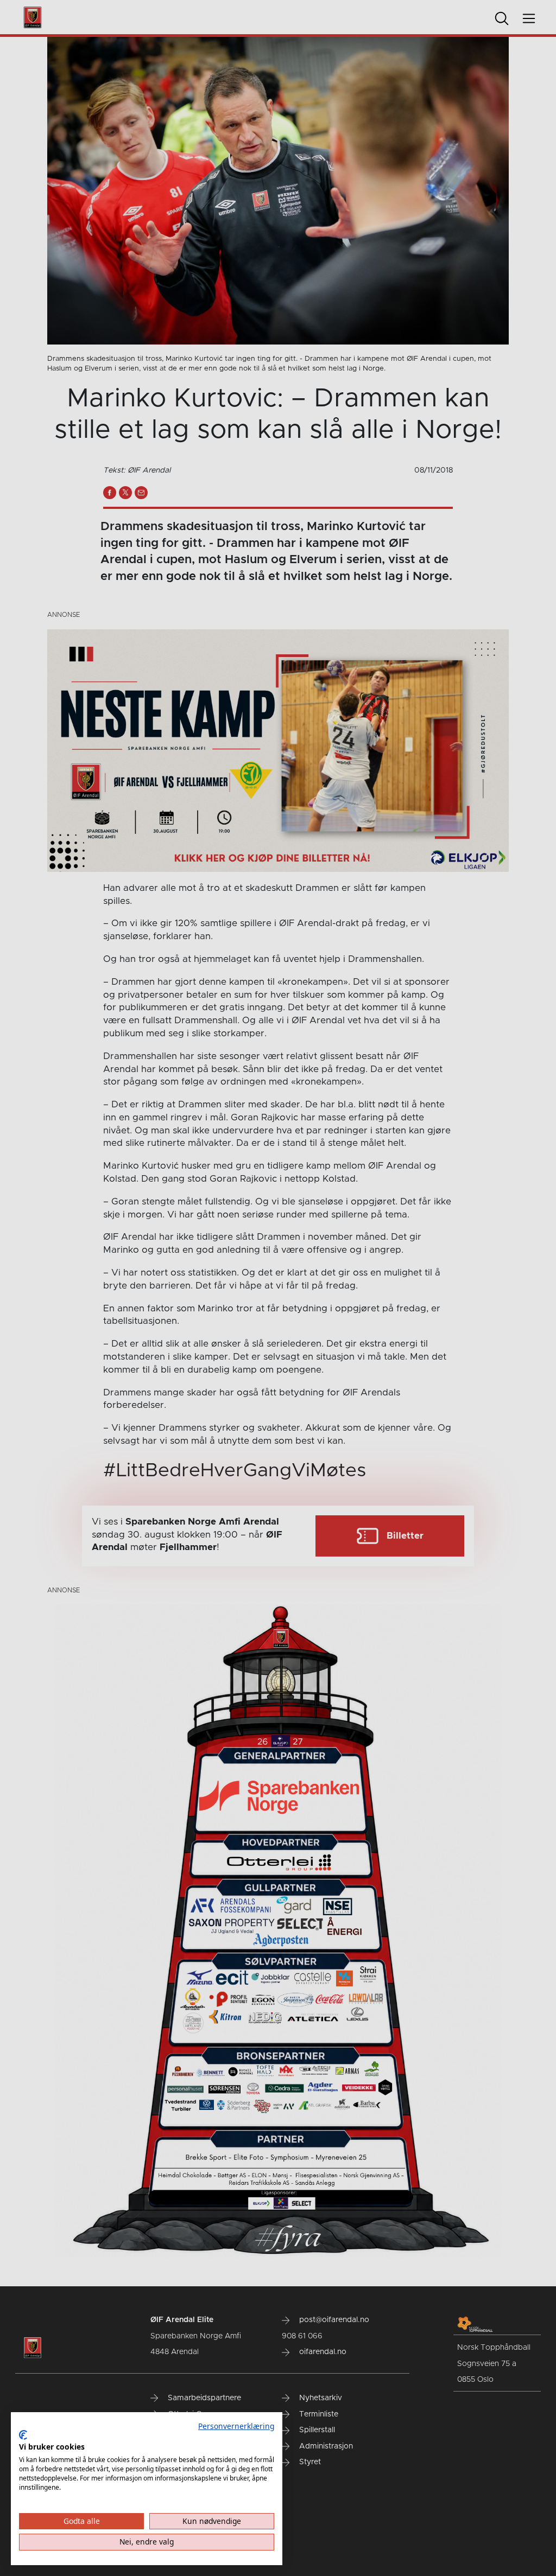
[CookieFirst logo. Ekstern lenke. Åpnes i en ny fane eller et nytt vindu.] (23, 2435)
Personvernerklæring (236, 2426)
